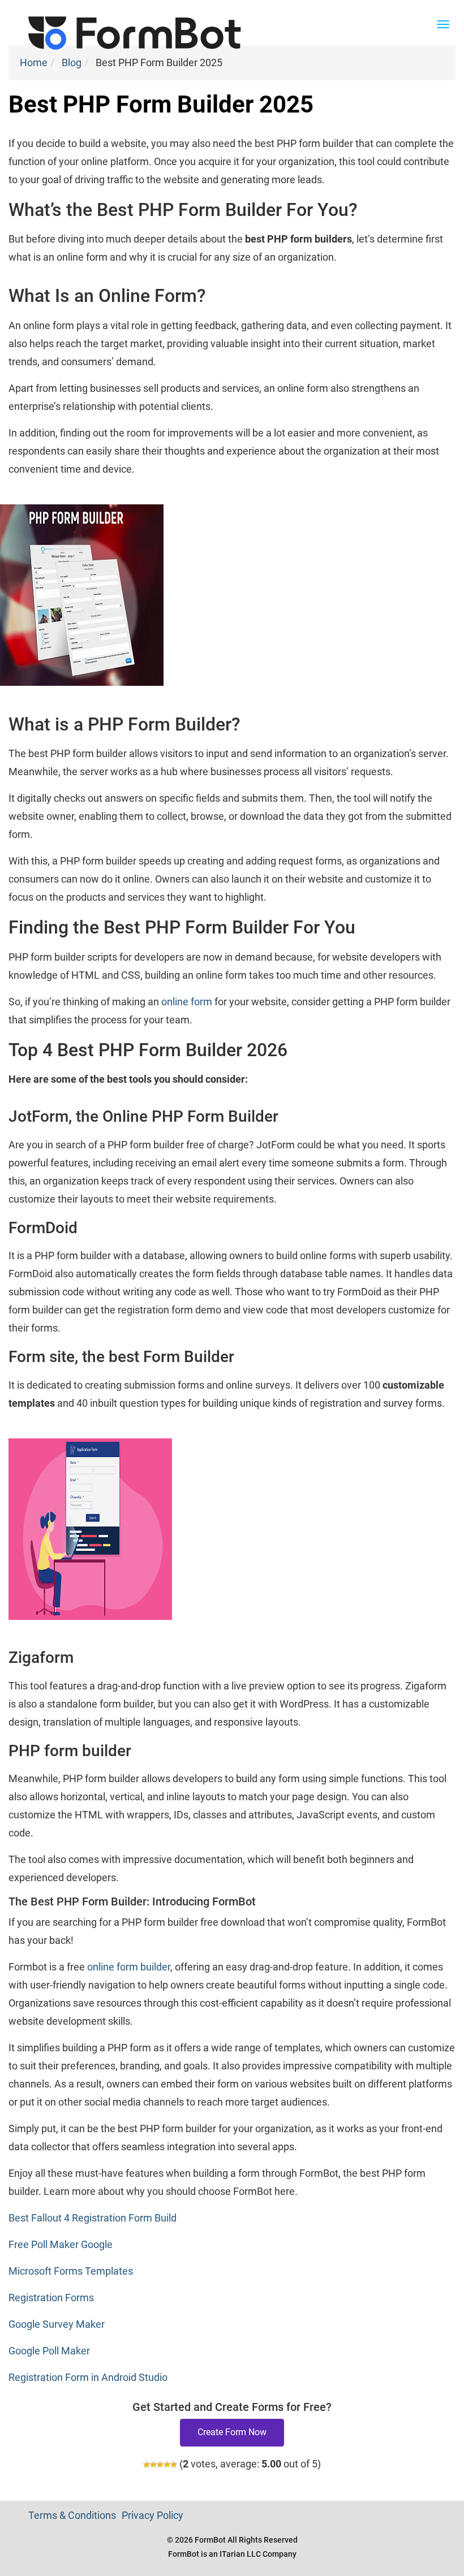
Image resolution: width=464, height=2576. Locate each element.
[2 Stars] (153, 2465)
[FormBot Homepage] (135, 14)
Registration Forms (51, 2298)
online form (187, 1002)
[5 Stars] (174, 2465)
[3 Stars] (160, 2465)
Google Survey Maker (57, 2324)
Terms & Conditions (72, 2515)
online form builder (129, 1967)
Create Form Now (232, 2432)
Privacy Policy (152, 2515)
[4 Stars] (167, 2465)
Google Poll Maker (49, 2351)
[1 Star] (147, 2465)
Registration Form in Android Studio (88, 2377)
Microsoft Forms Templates (71, 2271)
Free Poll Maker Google (61, 2244)
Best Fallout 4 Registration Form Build (93, 2218)
